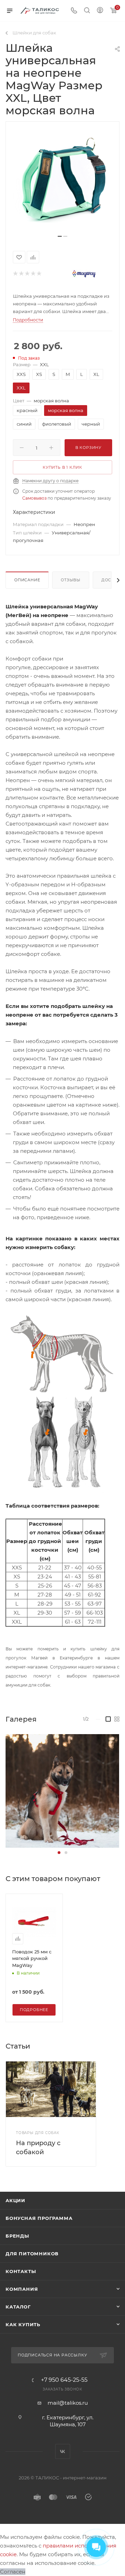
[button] (59, 1853)
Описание (27, 580)
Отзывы (71, 580)
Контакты (21, 2271)
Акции (15, 2200)
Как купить (23, 2324)
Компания (22, 2289)
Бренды (17, 2236)
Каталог (18, 2307)
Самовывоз (34, 498)
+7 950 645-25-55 (64, 2380)
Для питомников (32, 2254)
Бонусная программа (39, 2218)
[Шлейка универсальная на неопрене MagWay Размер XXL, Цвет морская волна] (62, 181)
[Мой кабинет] (100, 11)
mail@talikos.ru (68, 2403)
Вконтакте (63, 2451)
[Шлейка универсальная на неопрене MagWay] (62, 1791)
